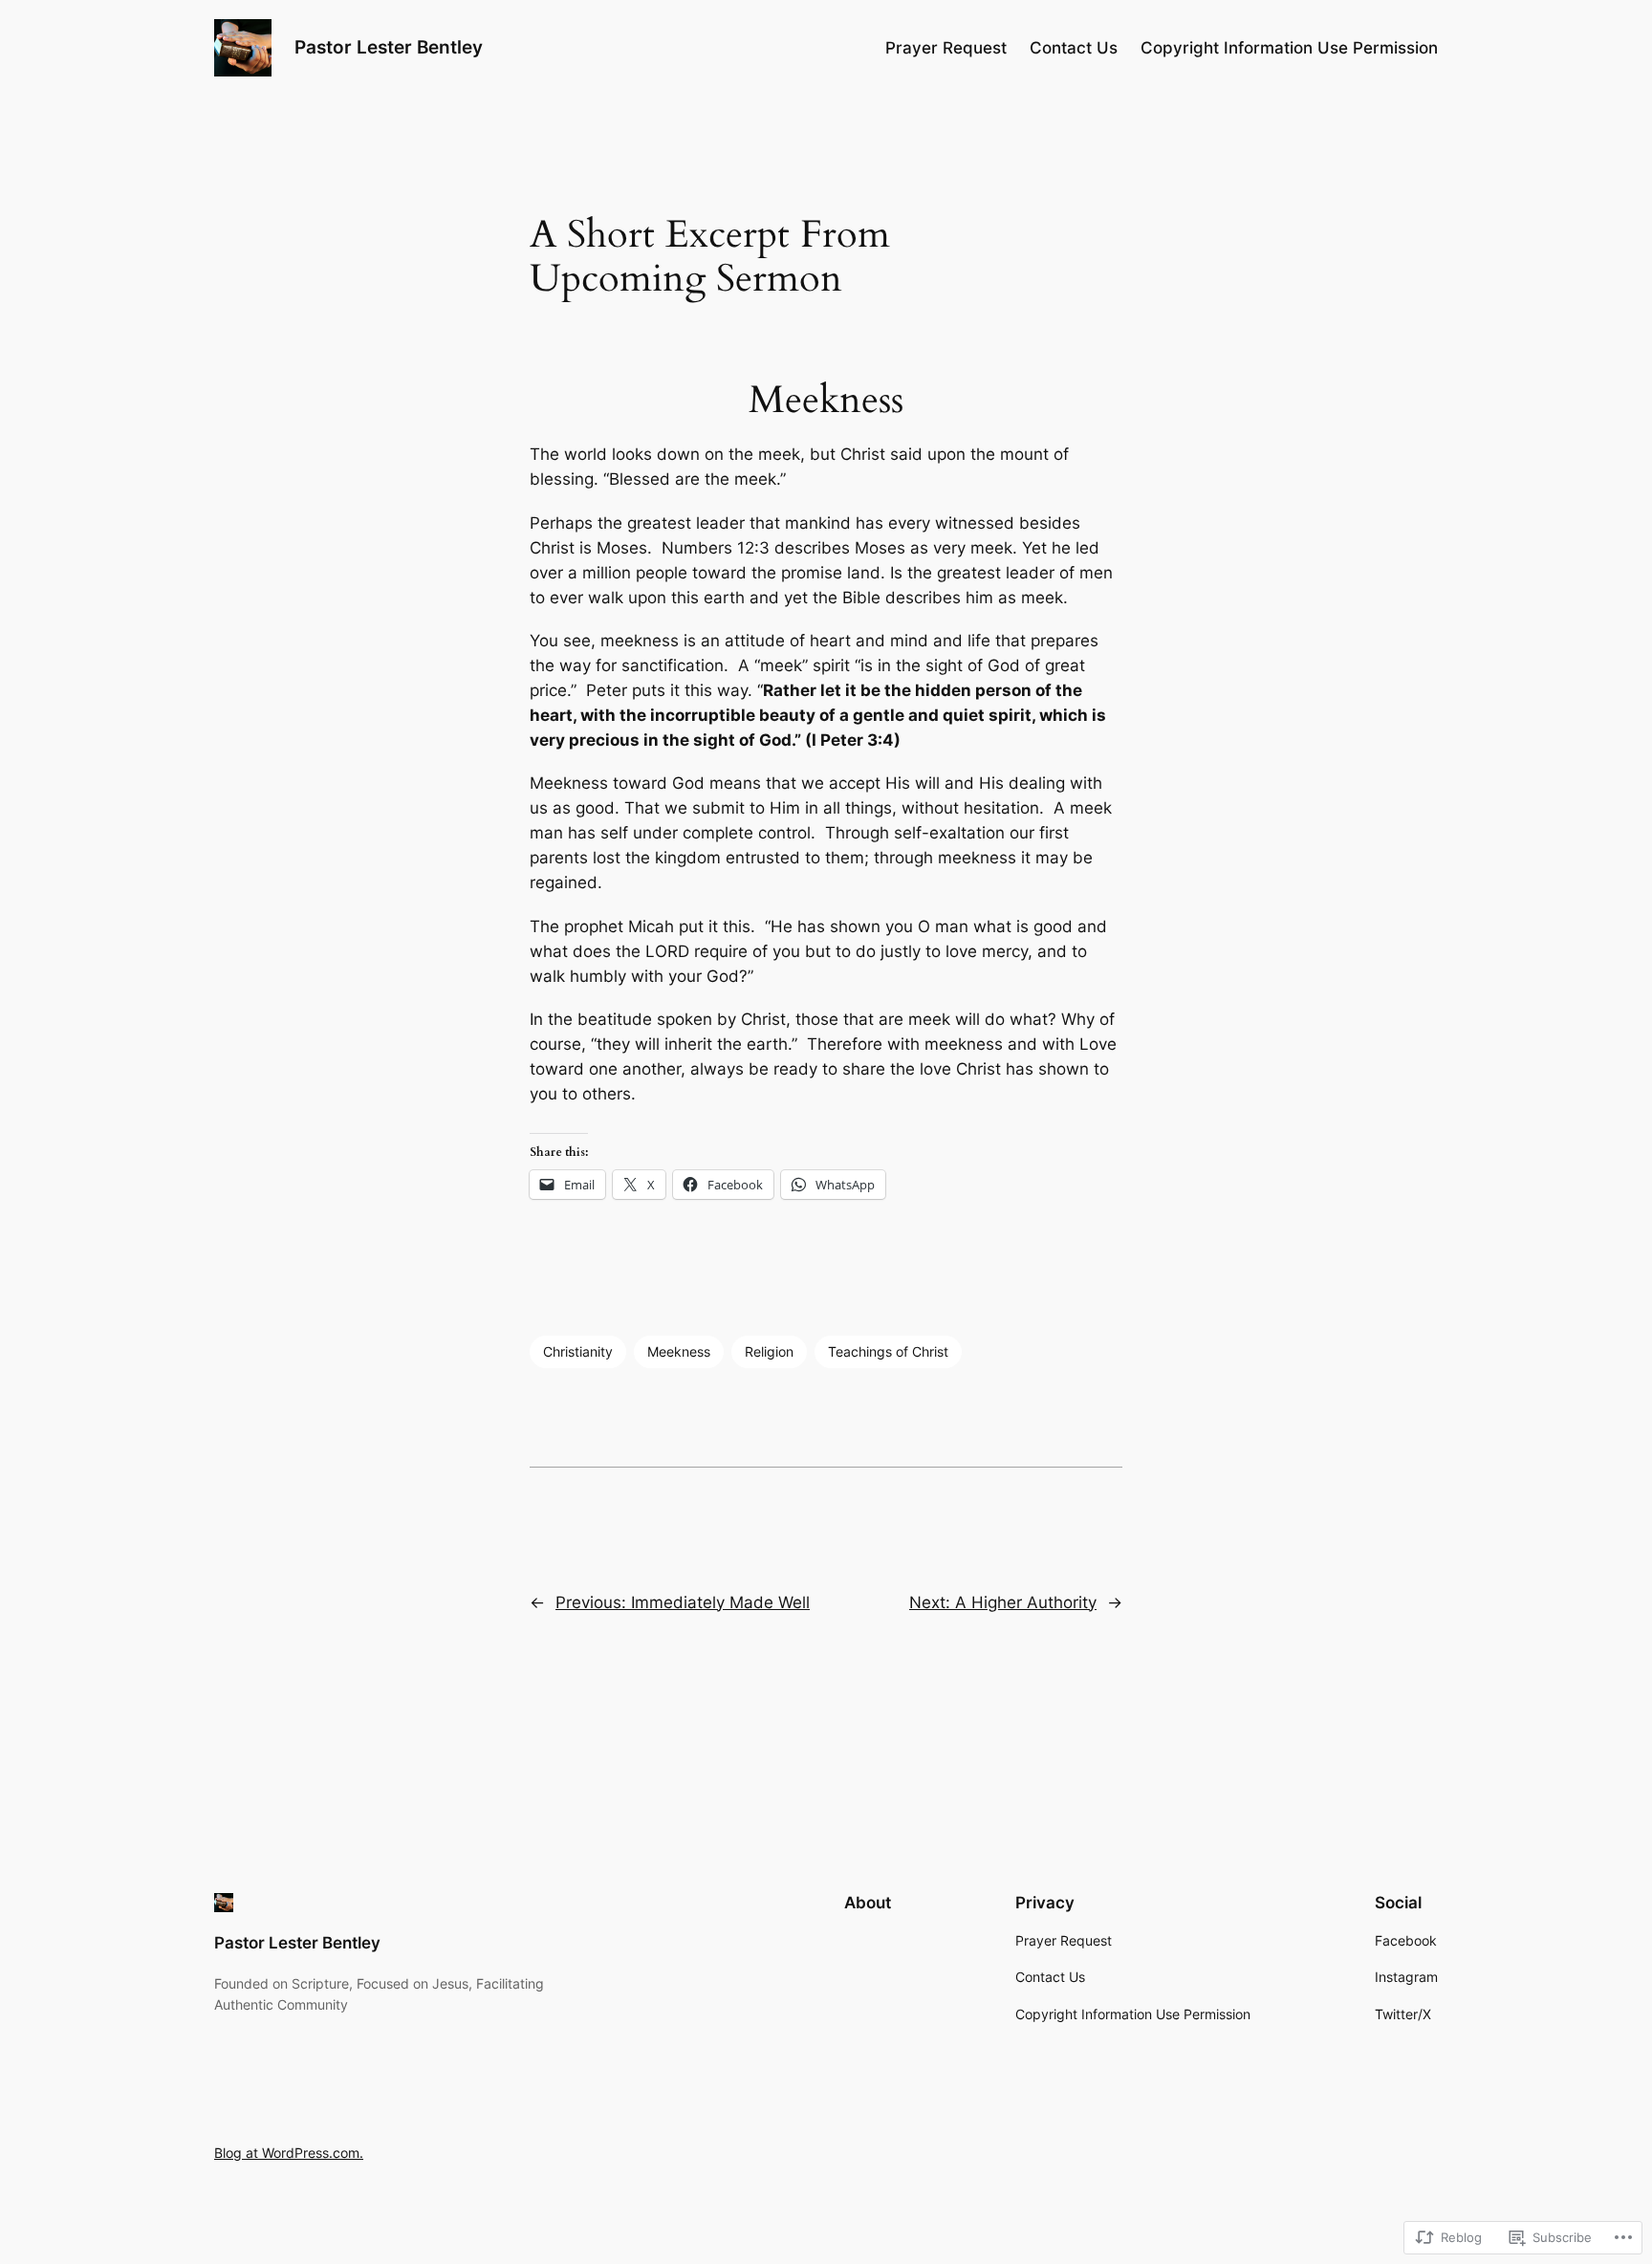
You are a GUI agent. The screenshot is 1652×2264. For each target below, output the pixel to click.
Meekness (679, 1351)
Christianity (578, 1351)
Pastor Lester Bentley (389, 47)
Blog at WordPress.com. (289, 2153)
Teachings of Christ (888, 1351)
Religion (769, 1351)
